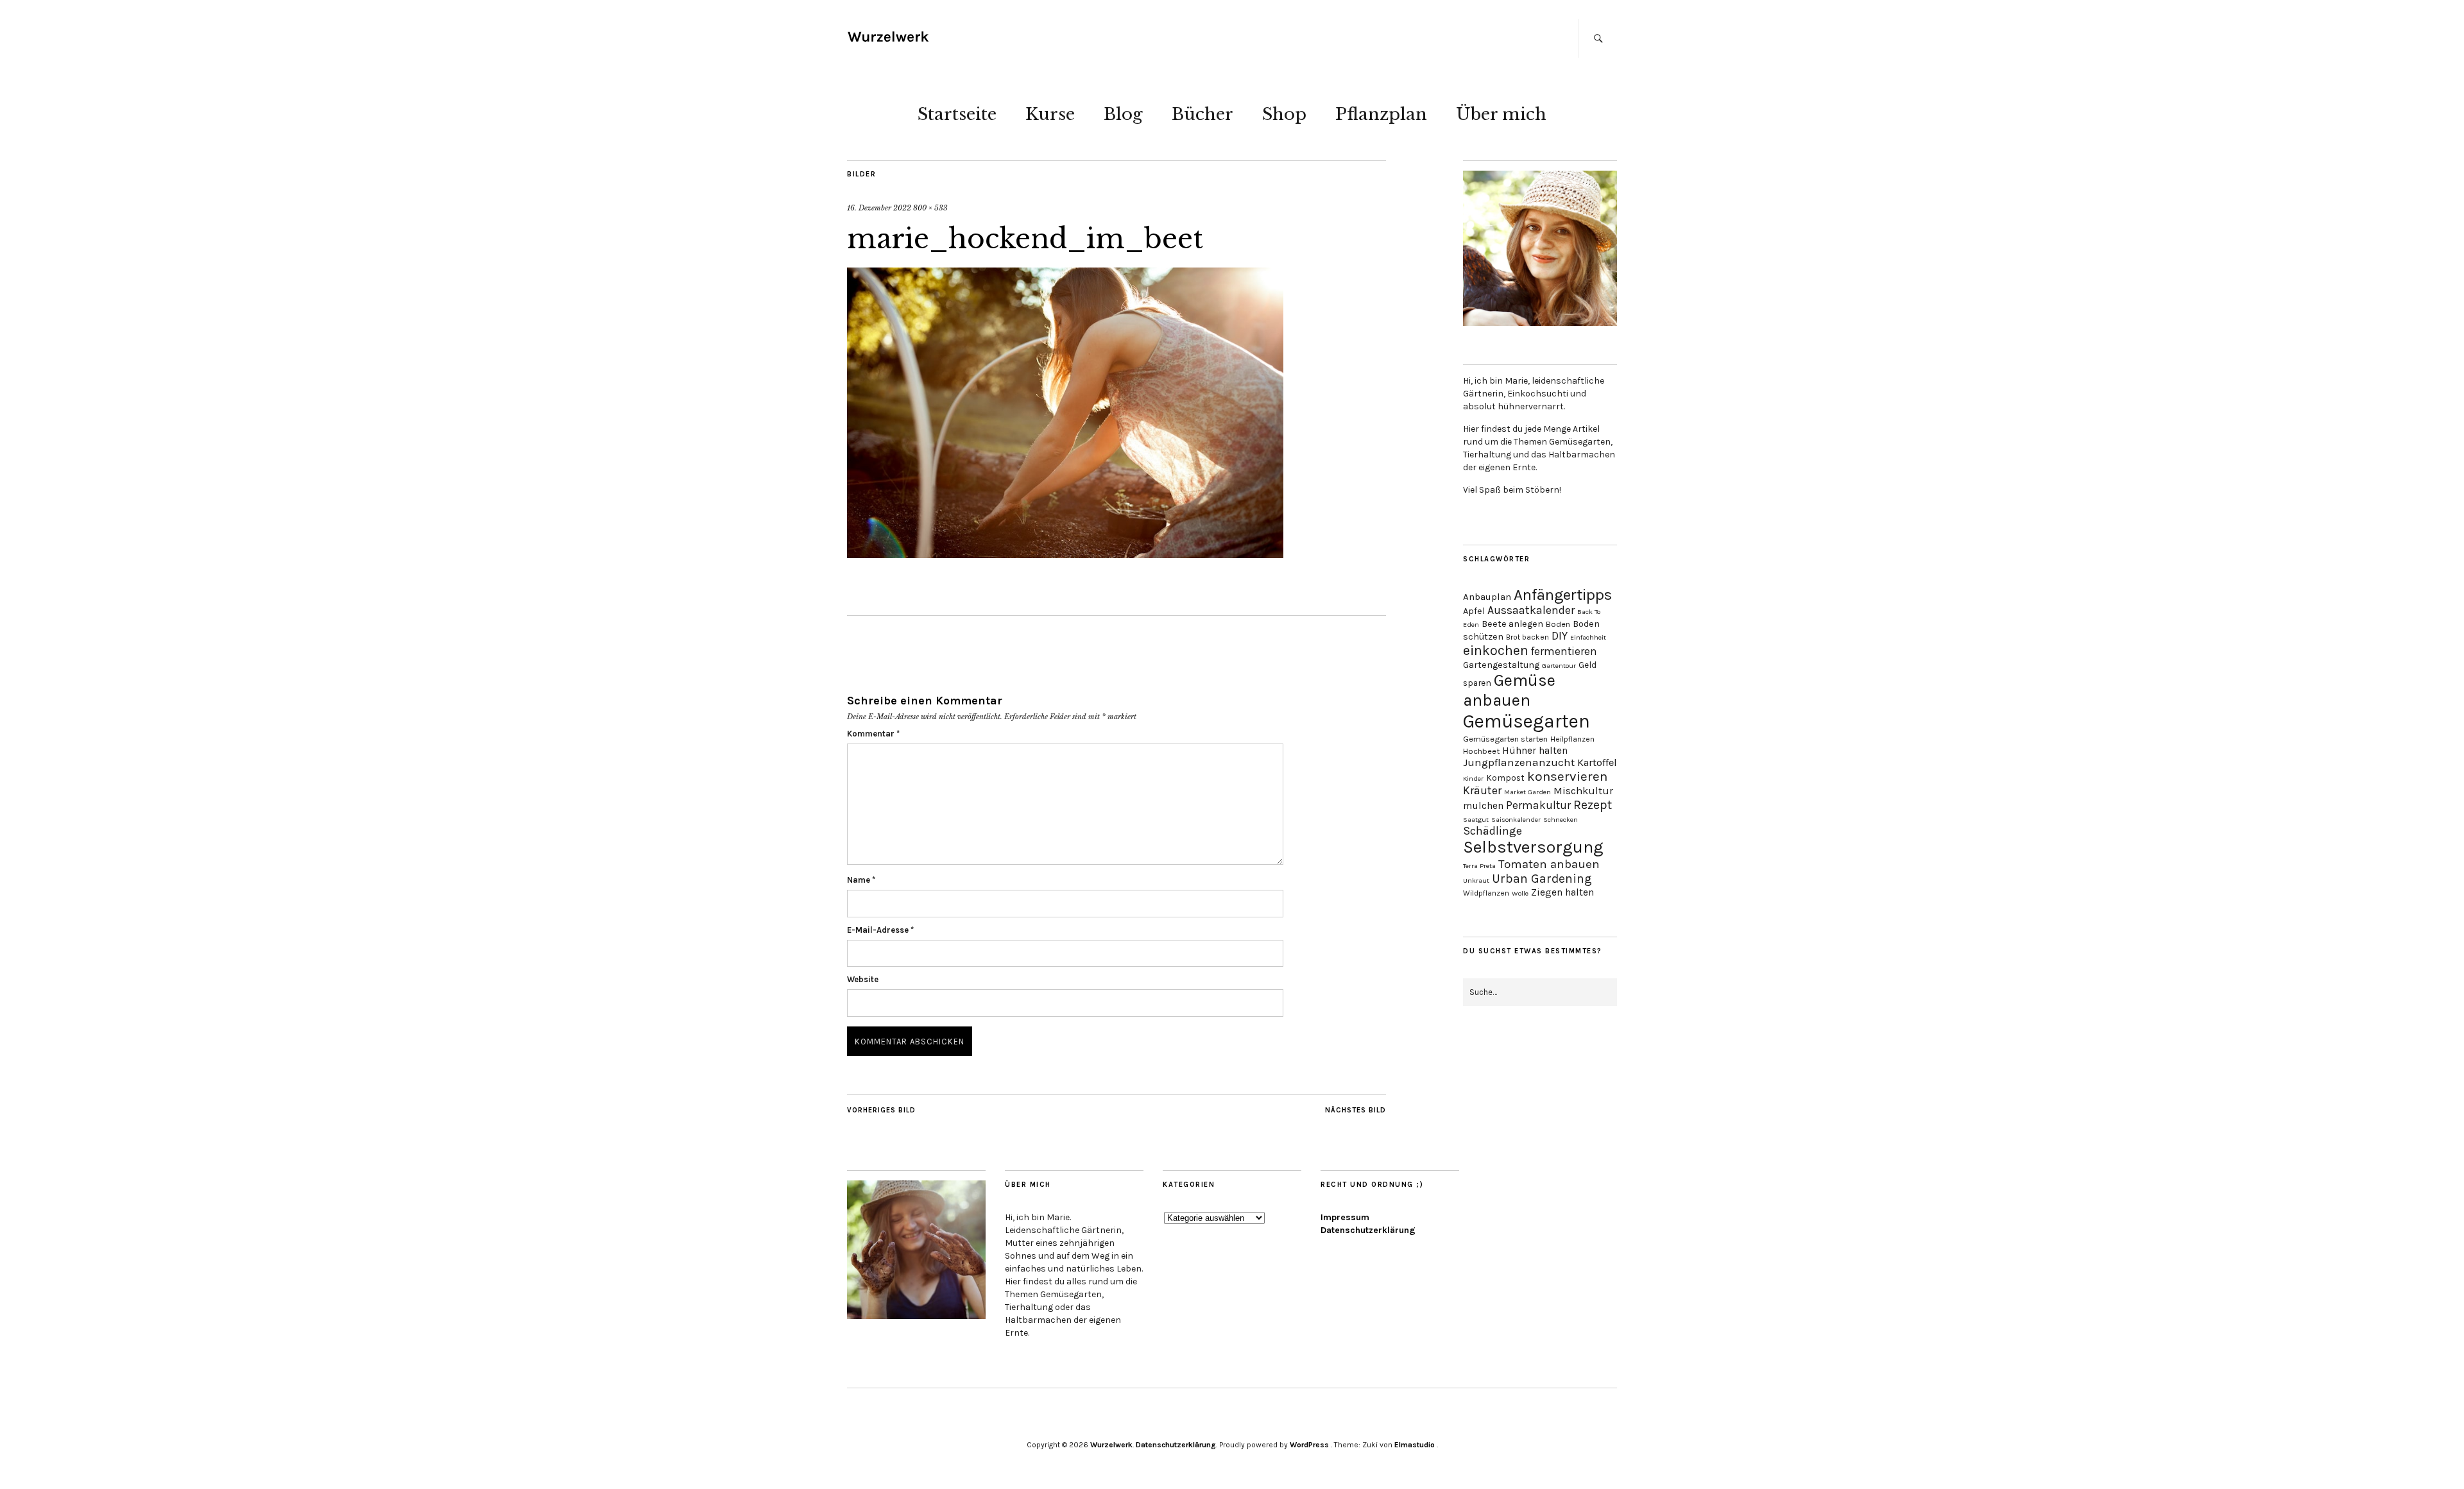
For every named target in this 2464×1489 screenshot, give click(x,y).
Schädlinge (1493, 831)
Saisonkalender (1516, 820)
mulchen (1483, 806)
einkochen (1496, 650)
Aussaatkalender (1531, 610)
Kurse (1050, 114)
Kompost (1505, 778)
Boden (1558, 624)
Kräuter (1482, 791)
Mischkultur (1583, 791)
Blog (1123, 114)
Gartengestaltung (1501, 665)
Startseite (957, 114)
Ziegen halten (1562, 892)
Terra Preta (1479, 866)
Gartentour (1559, 666)
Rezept (1593, 805)
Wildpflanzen (1486, 893)
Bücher (1202, 114)
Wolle (1520, 893)
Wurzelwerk (1111, 1445)
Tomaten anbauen (1549, 864)
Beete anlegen (1512, 624)
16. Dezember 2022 (879, 208)
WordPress (1309, 1445)
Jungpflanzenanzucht (1519, 762)
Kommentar (873, 734)
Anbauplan (1487, 597)
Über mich (1501, 114)
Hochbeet (1481, 751)
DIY (1560, 636)
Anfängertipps (1563, 595)
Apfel (1474, 611)
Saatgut (1476, 820)
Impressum (1345, 1217)
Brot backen (1527, 637)
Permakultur (1538, 805)
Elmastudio (1415, 1445)
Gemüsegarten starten (1505, 739)
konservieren (1567, 776)
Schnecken (1561, 820)
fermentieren (1564, 651)
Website (863, 979)
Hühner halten (1535, 751)
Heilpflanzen (1572, 739)
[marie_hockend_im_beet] (1065, 554)
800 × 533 (930, 208)
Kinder (1473, 779)
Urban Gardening (1542, 879)
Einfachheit (1588, 637)
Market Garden (1527, 792)
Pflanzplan (1381, 114)
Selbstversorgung (1533, 847)
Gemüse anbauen (1509, 690)
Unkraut (1476, 881)
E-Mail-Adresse (880, 930)
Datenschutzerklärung (1368, 1230)
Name (861, 880)
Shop (1284, 114)
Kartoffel (1597, 762)
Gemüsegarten (1527, 721)
